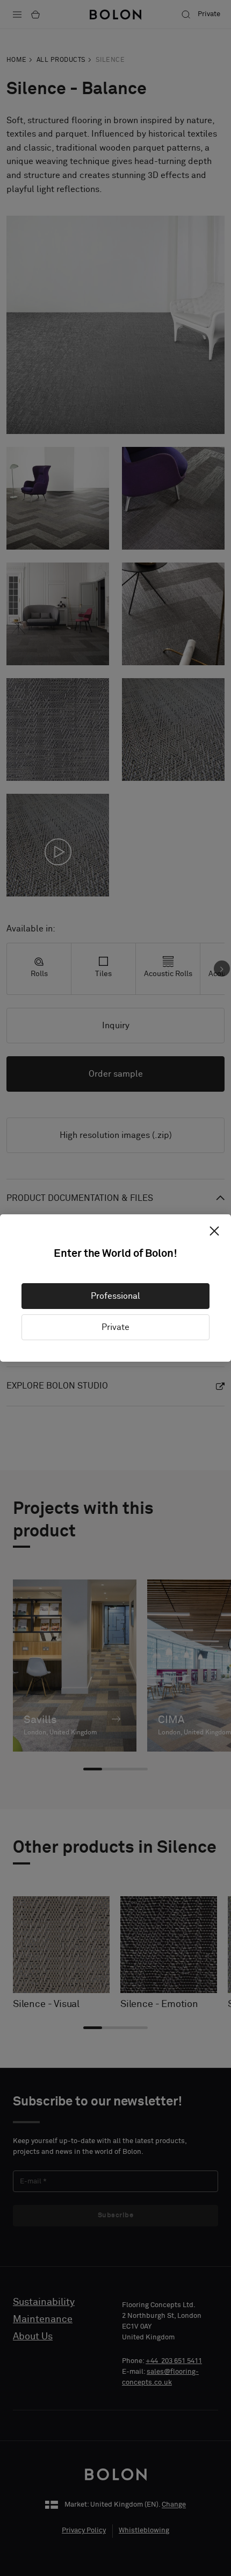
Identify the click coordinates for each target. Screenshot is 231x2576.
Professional (115, 1296)
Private (115, 1327)
